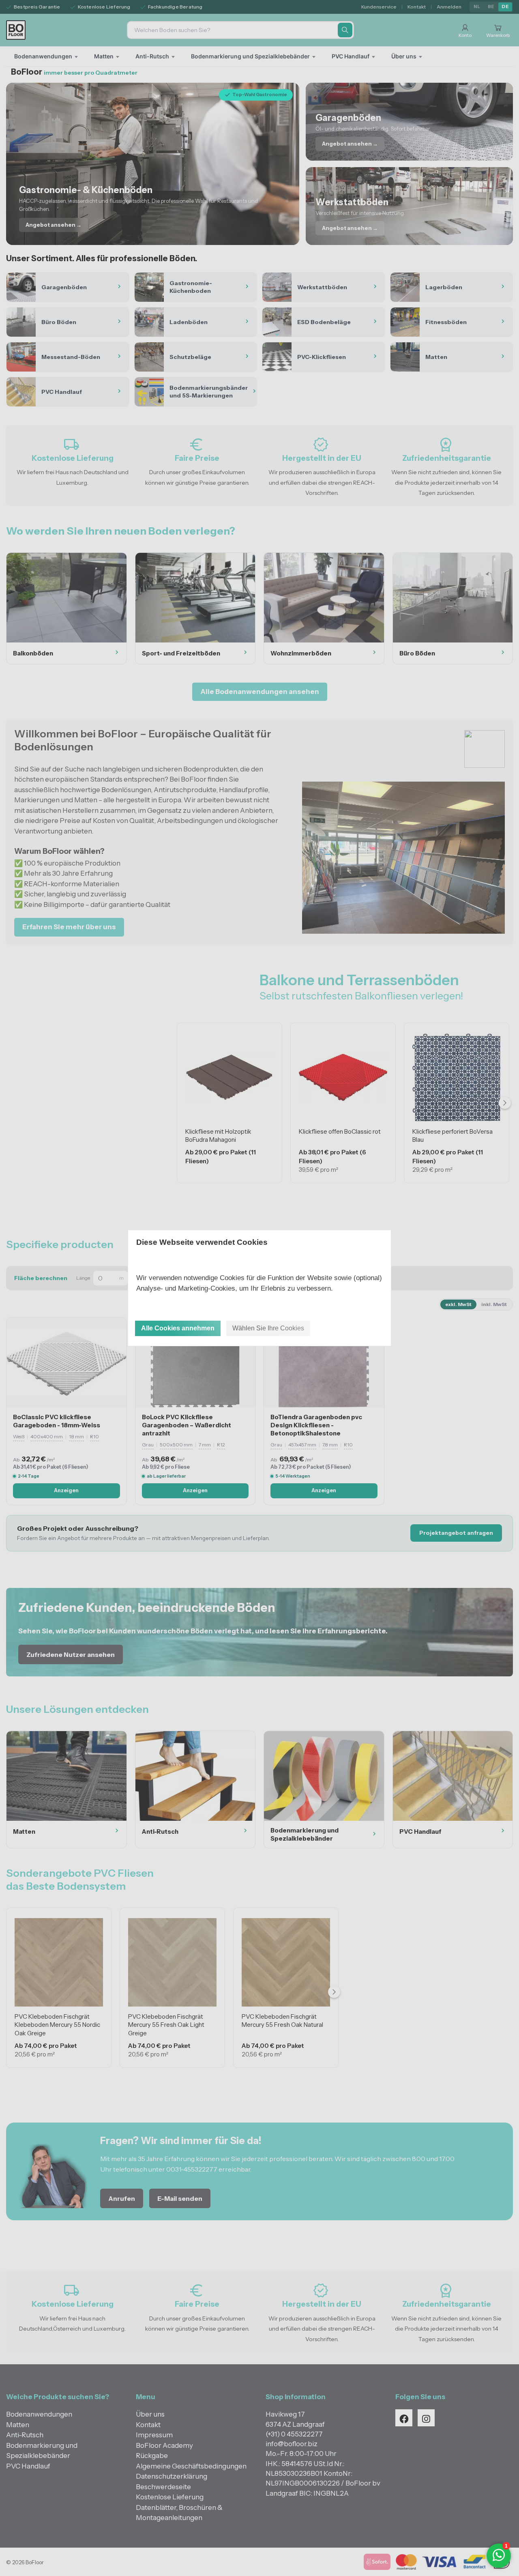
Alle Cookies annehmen (178, 1328)
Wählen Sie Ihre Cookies (268, 1328)
